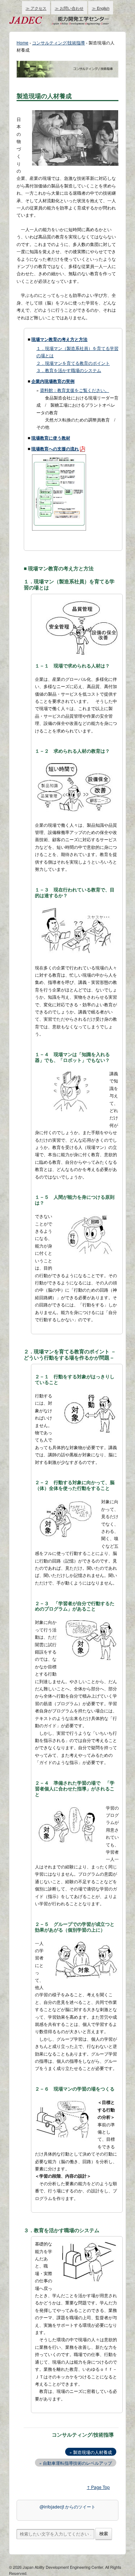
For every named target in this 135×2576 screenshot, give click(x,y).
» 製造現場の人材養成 (91, 2452)
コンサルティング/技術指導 (58, 42)
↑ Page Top (98, 2487)
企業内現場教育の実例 (53, 381)
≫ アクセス (36, 8)
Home (22, 42)
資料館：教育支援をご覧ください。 (75, 390)
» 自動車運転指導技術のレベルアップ (76, 2463)
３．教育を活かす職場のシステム (69, 370)
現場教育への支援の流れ (55, 449)
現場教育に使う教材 (51, 438)
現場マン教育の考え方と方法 (59, 339)
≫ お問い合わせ (69, 8)
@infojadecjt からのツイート (67, 2506)
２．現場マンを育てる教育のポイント (73, 363)
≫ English (101, 8)
